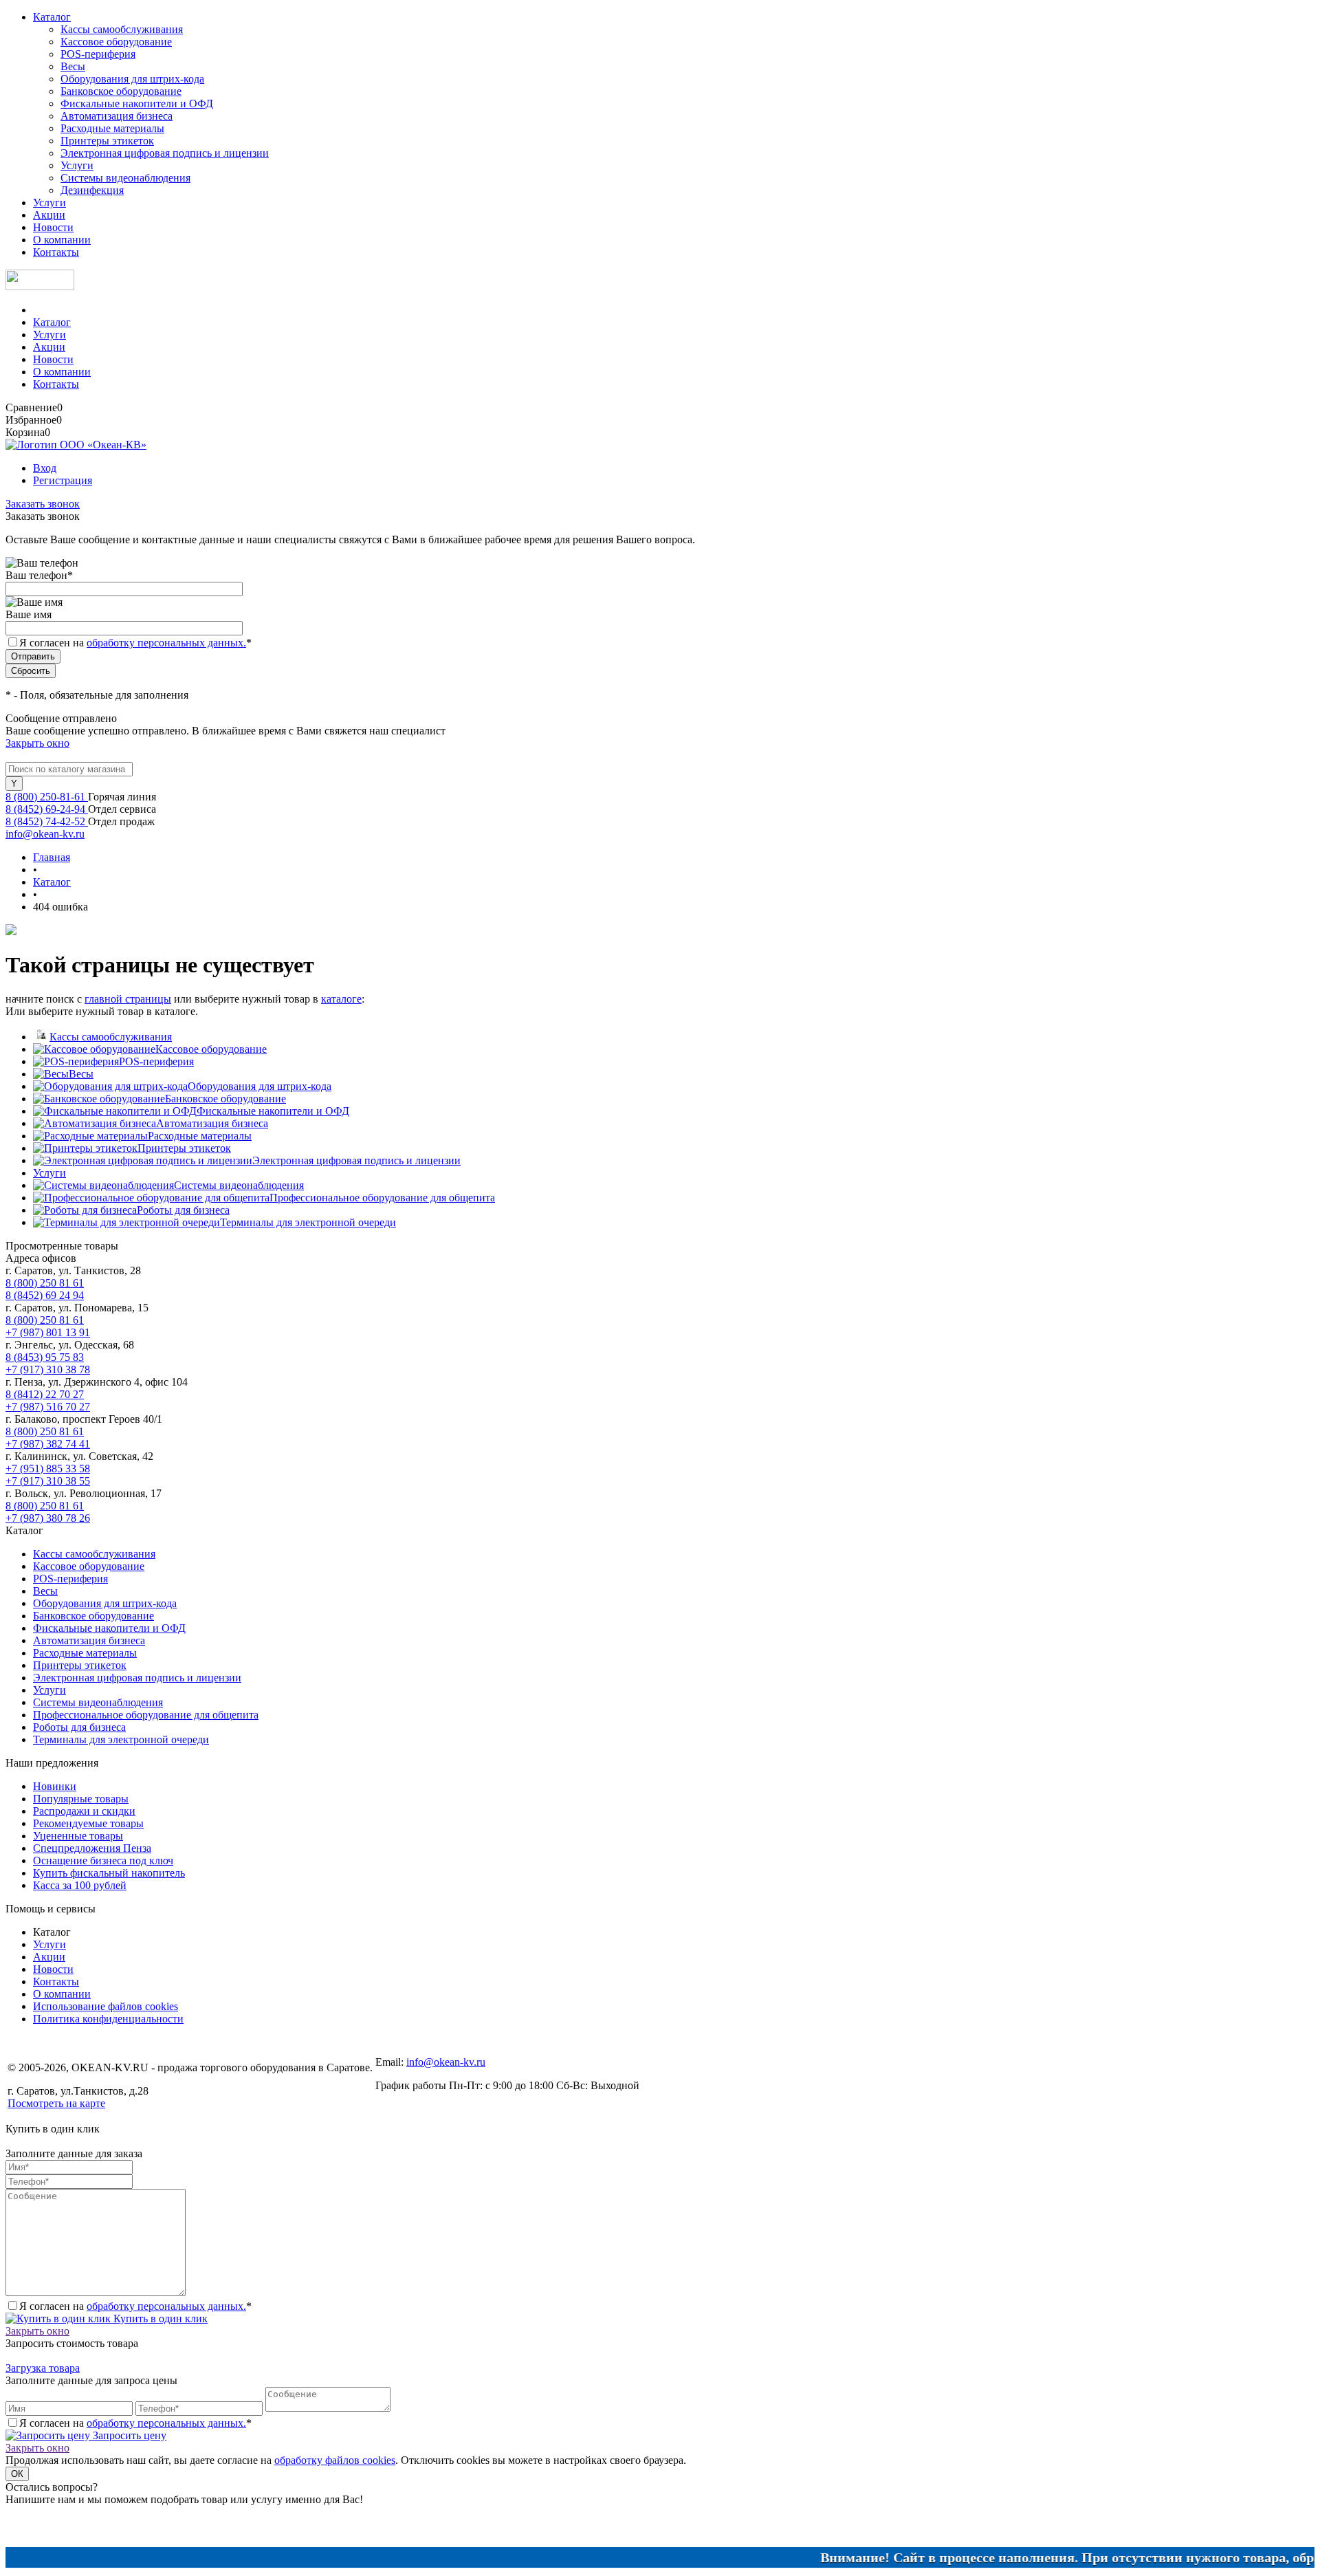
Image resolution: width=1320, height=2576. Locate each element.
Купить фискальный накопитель (109, 1873)
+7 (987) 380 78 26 (48, 1518)
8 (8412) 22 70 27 (45, 1394)
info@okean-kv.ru (45, 834)
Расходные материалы (112, 128)
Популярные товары (81, 1799)
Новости (53, 227)
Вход (45, 468)
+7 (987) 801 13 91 (48, 1332)
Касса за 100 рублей (80, 1885)
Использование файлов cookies (106, 2006)
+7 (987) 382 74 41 (48, 1444)
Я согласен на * (135, 2306)
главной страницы (128, 999)
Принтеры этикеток (107, 141)
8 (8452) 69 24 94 (45, 1295)
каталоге (341, 999)
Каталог (52, 17)
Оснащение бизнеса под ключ (103, 1860)
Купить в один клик (159, 2318)
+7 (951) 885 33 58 (48, 1469)
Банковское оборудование (121, 91)
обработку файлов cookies (335, 2460)
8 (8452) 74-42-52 (47, 821)
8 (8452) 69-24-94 (47, 809)
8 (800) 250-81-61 (47, 797)
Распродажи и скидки (84, 1811)
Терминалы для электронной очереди (308, 1222)
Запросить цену (128, 2435)
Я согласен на (135, 643)
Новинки (55, 1786)
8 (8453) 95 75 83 (45, 1357)
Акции (49, 215)
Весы (73, 66)
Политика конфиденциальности (108, 2019)
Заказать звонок (43, 504)
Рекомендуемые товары (88, 1823)
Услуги (77, 165)
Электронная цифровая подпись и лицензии (165, 153)
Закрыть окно (37, 743)
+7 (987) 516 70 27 (48, 1407)
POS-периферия (98, 54)
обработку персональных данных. (166, 643)
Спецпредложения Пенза (92, 1848)
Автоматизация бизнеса (117, 116)
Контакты (56, 252)
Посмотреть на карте (56, 2103)
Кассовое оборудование (116, 42)
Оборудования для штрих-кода (132, 79)
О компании (62, 240)
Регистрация (63, 480)
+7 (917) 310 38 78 (48, 1369)
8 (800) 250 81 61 (45, 1283)
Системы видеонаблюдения (125, 178)
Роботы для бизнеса (183, 1210)
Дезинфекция (92, 190)
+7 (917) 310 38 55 (48, 1481)
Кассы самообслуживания (122, 29)
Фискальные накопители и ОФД (137, 103)
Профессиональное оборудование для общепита (382, 1198)
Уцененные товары (78, 1836)
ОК (17, 2474)
